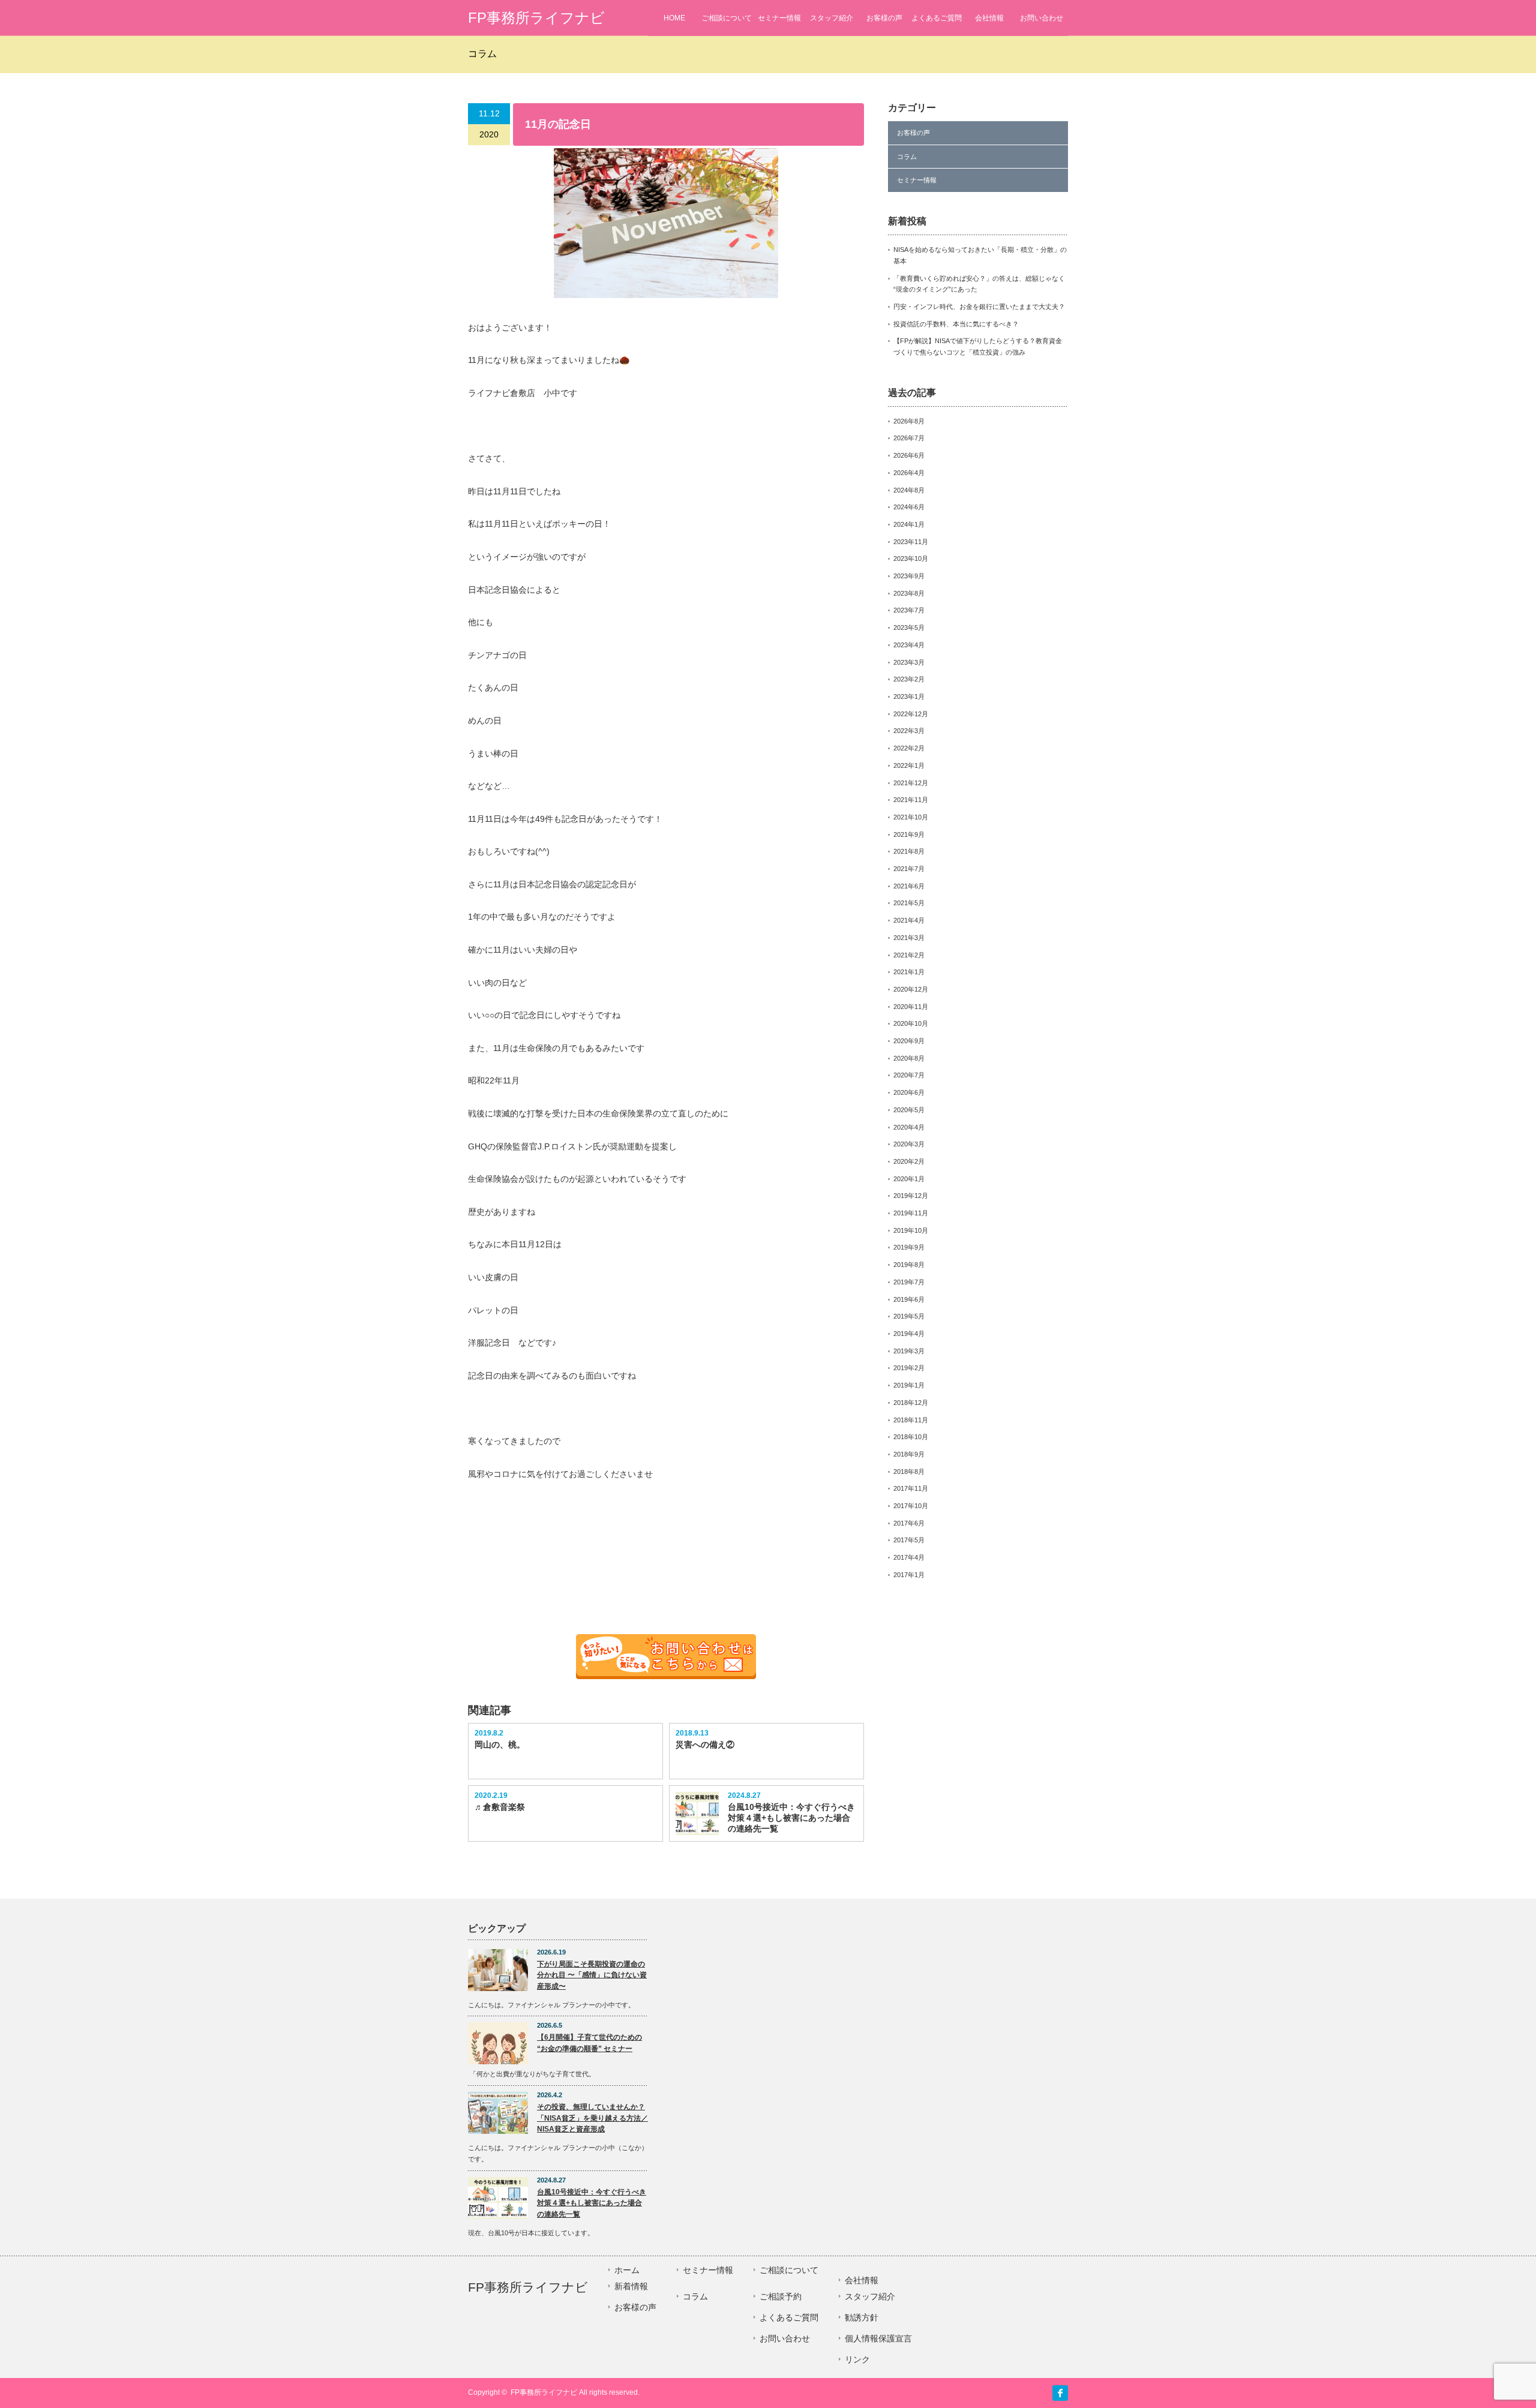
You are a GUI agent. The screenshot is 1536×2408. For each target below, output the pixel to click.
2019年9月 (909, 1247)
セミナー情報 (779, 18)
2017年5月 (909, 1540)
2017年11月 (911, 1488)
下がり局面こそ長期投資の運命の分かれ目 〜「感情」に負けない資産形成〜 (592, 1975)
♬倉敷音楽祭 (500, 1807)
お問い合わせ (1042, 18)
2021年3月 (909, 938)
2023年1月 (909, 696)
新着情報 (631, 2286)
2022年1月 (909, 765)
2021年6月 (909, 886)
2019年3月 (909, 1351)
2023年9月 (909, 576)
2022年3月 (909, 731)
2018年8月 (909, 1472)
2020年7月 (909, 1075)
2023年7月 (909, 610)
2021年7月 (909, 869)
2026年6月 (909, 455)
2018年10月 (911, 1437)
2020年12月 (911, 989)
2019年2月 (909, 1368)
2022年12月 (911, 714)
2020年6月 (909, 1092)
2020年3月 (909, 1144)
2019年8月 (909, 1265)
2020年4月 (909, 1127)
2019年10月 (911, 1230)
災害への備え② (705, 1745)
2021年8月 (909, 851)
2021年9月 (909, 834)
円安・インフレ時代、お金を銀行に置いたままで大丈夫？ (979, 307)
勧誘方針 (862, 2317)
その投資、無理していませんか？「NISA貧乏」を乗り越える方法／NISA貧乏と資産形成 (592, 2118)
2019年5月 (909, 1316)
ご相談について (727, 18)
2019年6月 (909, 1299)
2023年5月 (909, 627)
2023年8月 (909, 593)
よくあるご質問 (937, 18)
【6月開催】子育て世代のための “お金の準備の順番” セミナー (589, 2043)
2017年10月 (911, 1506)
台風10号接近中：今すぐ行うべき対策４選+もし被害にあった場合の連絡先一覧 (791, 1818)
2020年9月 (909, 1041)
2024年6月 (909, 507)
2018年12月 (911, 1403)
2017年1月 (909, 1575)
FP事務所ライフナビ (536, 18)
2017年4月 (909, 1557)
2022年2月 (909, 748)
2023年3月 (909, 662)
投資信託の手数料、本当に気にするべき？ (956, 324)
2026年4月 (909, 473)
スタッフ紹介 (832, 18)
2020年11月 (911, 1007)
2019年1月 (909, 1385)
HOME (674, 18)
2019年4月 (909, 1334)
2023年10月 (911, 559)
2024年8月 (909, 490)
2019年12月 (911, 1196)
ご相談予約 (781, 2296)
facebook (1060, 2393)
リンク (857, 2359)
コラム (907, 157)
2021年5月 (909, 903)
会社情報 (989, 18)
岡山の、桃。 (500, 1745)
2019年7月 (909, 1282)
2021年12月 (911, 783)
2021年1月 (909, 972)
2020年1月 (909, 1179)
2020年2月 (909, 1161)
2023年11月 (911, 542)
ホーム (627, 2270)
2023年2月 (909, 679)
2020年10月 (911, 1023)
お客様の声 (884, 18)
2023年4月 (909, 645)
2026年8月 (909, 421)
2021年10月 (911, 817)
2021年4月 (909, 920)
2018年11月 (911, 1420)
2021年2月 (909, 955)
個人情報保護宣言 (878, 2338)
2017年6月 (909, 1523)
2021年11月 (911, 800)
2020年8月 (909, 1058)
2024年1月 (909, 524)
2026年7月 (909, 438)
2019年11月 (911, 1213)
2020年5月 (909, 1110)
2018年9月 (909, 1454)
